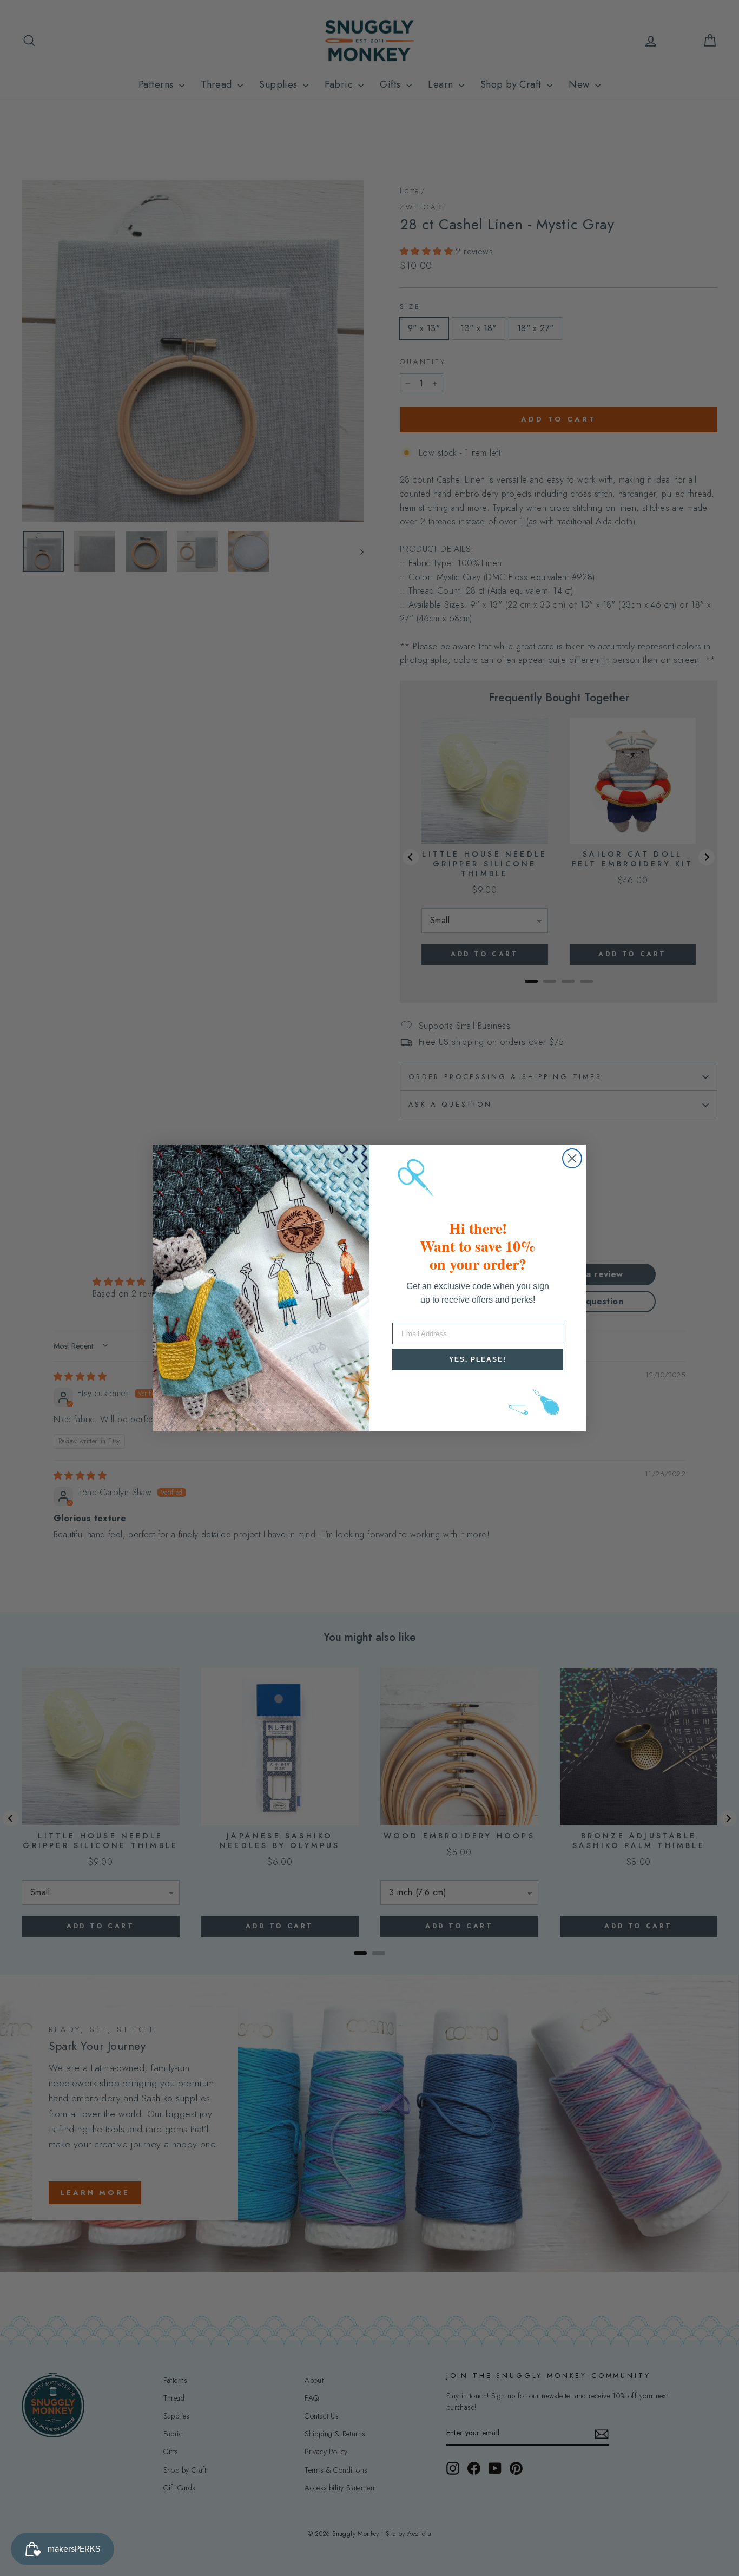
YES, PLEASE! (478, 1359)
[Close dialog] (572, 1158)
